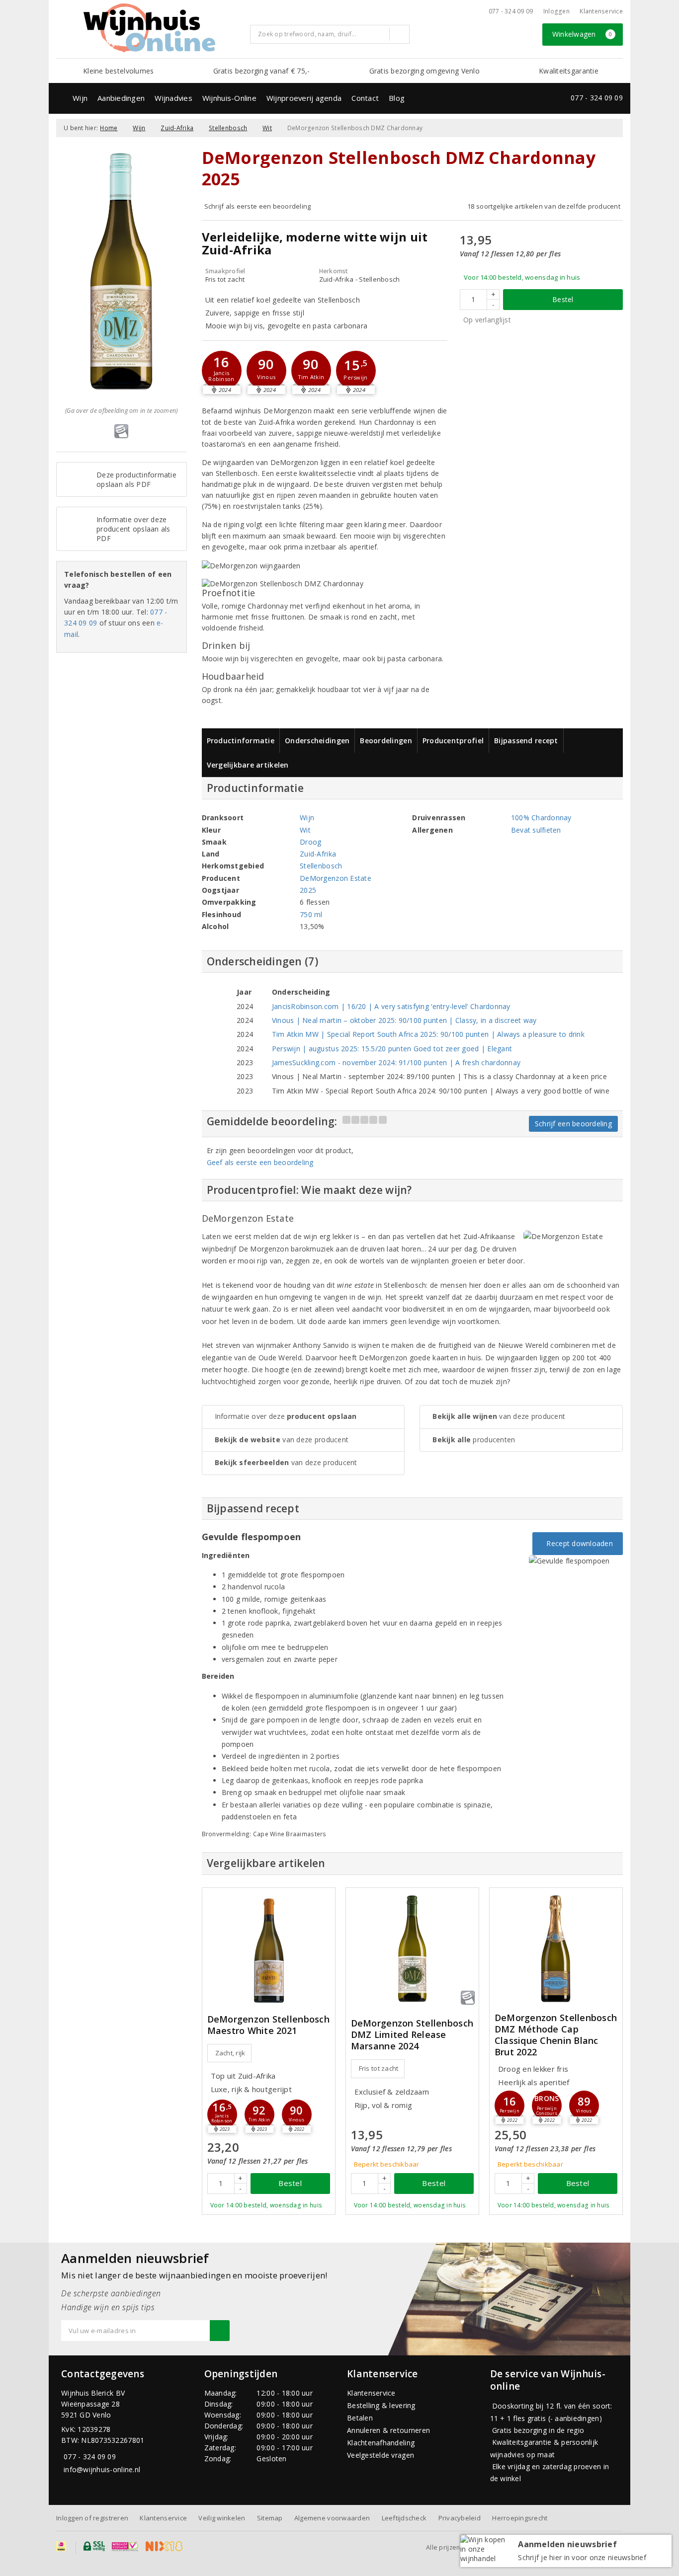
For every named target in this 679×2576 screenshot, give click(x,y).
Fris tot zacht (379, 2068)
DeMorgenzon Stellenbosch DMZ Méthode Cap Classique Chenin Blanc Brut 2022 (556, 2035)
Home (109, 128)
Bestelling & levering (381, 2405)
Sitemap (270, 2518)
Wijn (80, 98)
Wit (267, 128)
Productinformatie (241, 741)
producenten (474, 1440)
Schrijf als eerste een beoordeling (258, 206)
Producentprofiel (453, 741)
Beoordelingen (386, 741)
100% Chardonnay (541, 818)
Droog (310, 842)
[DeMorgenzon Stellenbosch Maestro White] (269, 1949)
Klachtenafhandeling (381, 2443)
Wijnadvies (173, 98)
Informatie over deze (286, 1416)
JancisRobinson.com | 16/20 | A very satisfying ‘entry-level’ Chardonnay (391, 1006)
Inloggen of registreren (92, 2518)
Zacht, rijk (230, 2053)
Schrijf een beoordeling (573, 1124)
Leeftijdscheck (404, 2518)
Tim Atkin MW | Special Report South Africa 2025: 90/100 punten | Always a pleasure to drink (428, 1034)
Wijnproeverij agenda (304, 98)
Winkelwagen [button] (582, 34)
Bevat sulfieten (536, 830)
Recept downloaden (578, 1543)
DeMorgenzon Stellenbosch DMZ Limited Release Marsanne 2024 (412, 2035)
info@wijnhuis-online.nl (102, 2469)
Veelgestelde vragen (381, 2455)
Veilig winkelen (222, 2518)
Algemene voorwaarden (332, 2518)
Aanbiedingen (121, 98)
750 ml (311, 914)
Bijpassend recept (526, 741)
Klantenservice (601, 11)
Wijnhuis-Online (229, 98)
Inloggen (556, 11)
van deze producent (282, 1440)
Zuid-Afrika (177, 128)
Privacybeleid (460, 2518)
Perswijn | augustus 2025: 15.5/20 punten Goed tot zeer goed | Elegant (392, 1049)
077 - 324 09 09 (511, 11)
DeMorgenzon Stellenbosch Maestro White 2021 (268, 2025)
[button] (222, 371)
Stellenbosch (228, 128)
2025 (308, 890)
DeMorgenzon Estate (336, 878)
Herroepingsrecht (520, 2518)
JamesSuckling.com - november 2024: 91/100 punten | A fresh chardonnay (396, 1062)
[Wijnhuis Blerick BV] (149, 28)
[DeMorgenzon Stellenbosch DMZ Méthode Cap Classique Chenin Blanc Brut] (556, 1949)
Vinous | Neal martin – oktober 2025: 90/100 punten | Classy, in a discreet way (404, 1020)
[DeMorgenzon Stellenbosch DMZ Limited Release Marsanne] (412, 1949)
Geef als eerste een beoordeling (260, 1162)
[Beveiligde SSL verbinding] (125, 2546)
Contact (365, 98)
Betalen (360, 2418)
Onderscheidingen (317, 741)
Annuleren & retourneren (388, 2430)
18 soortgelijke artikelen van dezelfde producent (544, 206)
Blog (397, 98)
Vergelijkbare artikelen (248, 765)
